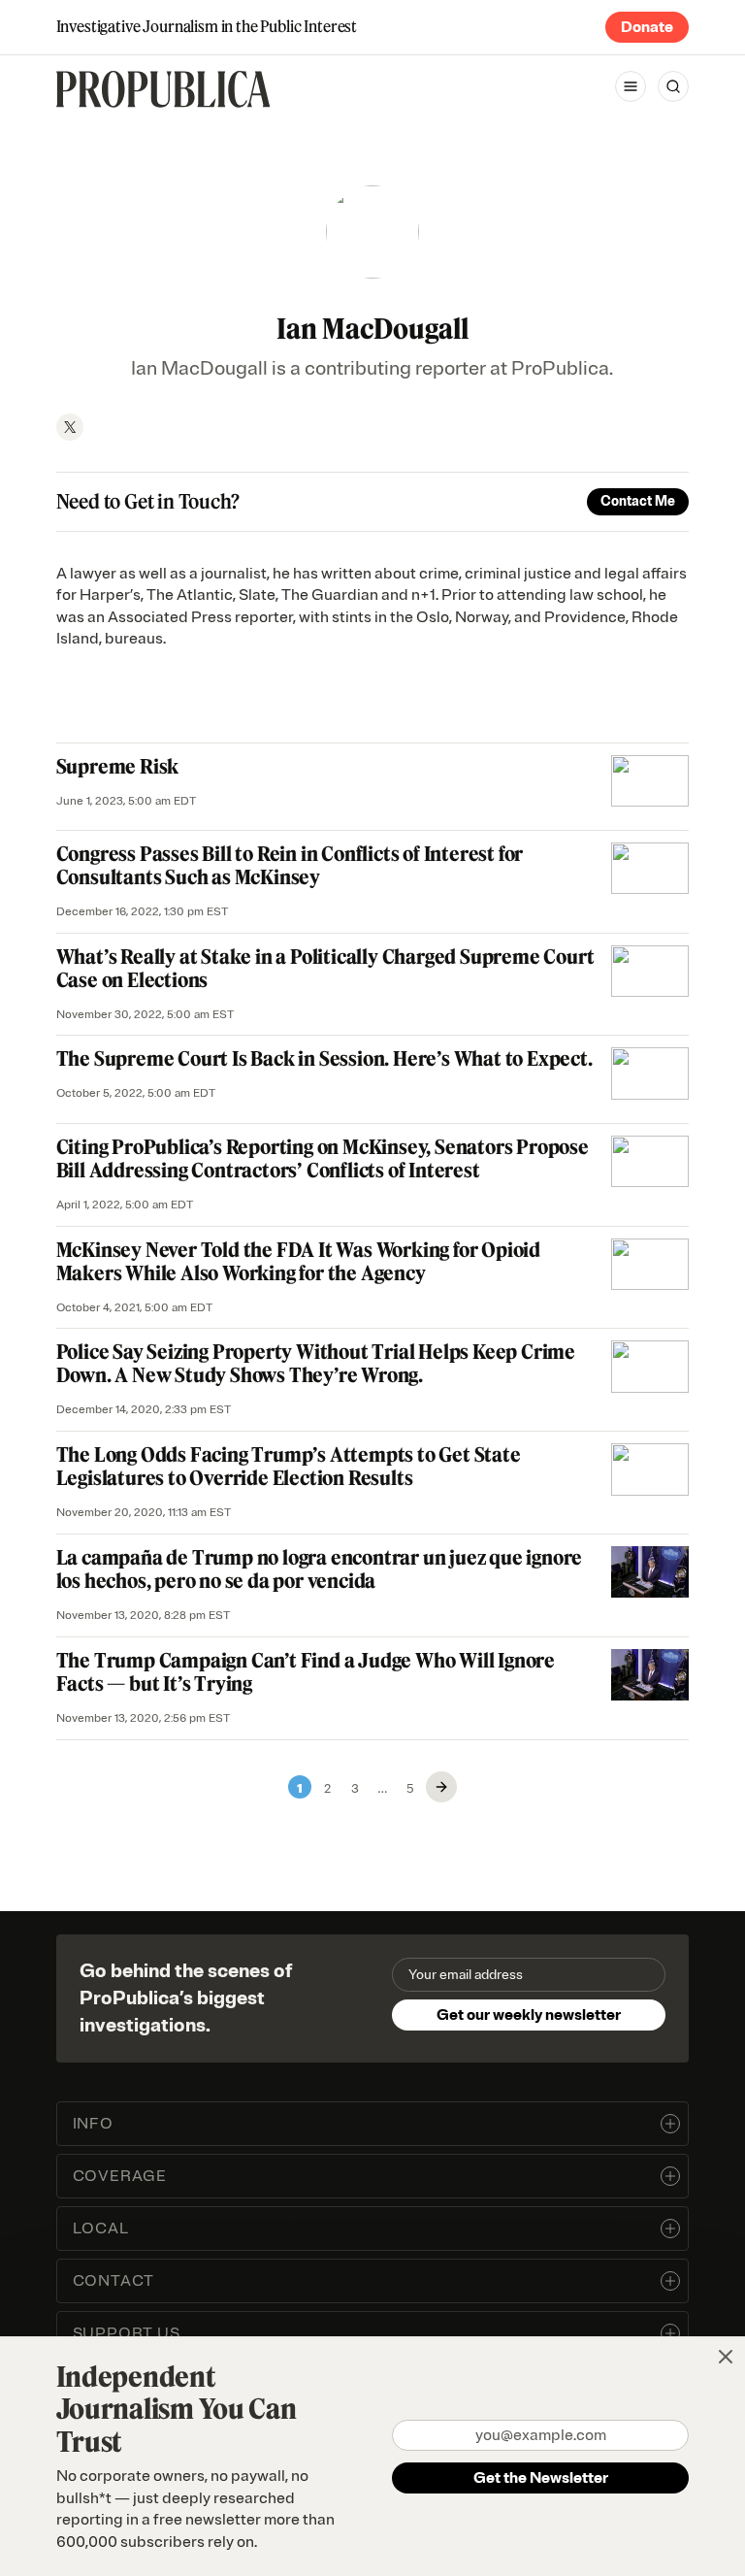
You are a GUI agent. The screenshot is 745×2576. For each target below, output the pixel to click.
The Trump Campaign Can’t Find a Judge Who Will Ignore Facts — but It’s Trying (306, 1672)
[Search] (673, 86)
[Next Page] (441, 1787)
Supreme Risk (118, 766)
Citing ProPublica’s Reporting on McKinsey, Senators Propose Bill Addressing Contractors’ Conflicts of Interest (323, 1158)
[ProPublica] (163, 89)
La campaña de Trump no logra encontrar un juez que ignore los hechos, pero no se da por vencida (320, 1569)
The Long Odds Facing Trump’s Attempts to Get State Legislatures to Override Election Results (289, 1466)
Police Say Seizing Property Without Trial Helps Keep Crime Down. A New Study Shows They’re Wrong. (316, 1363)
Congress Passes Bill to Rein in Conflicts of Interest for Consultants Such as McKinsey (290, 865)
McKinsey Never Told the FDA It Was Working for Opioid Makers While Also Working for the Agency (298, 1261)
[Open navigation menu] (631, 86)
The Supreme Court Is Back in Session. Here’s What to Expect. (324, 1058)
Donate (647, 27)
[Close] (726, 2357)
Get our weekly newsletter (529, 2015)
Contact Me (638, 501)
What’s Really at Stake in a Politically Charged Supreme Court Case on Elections (325, 968)
